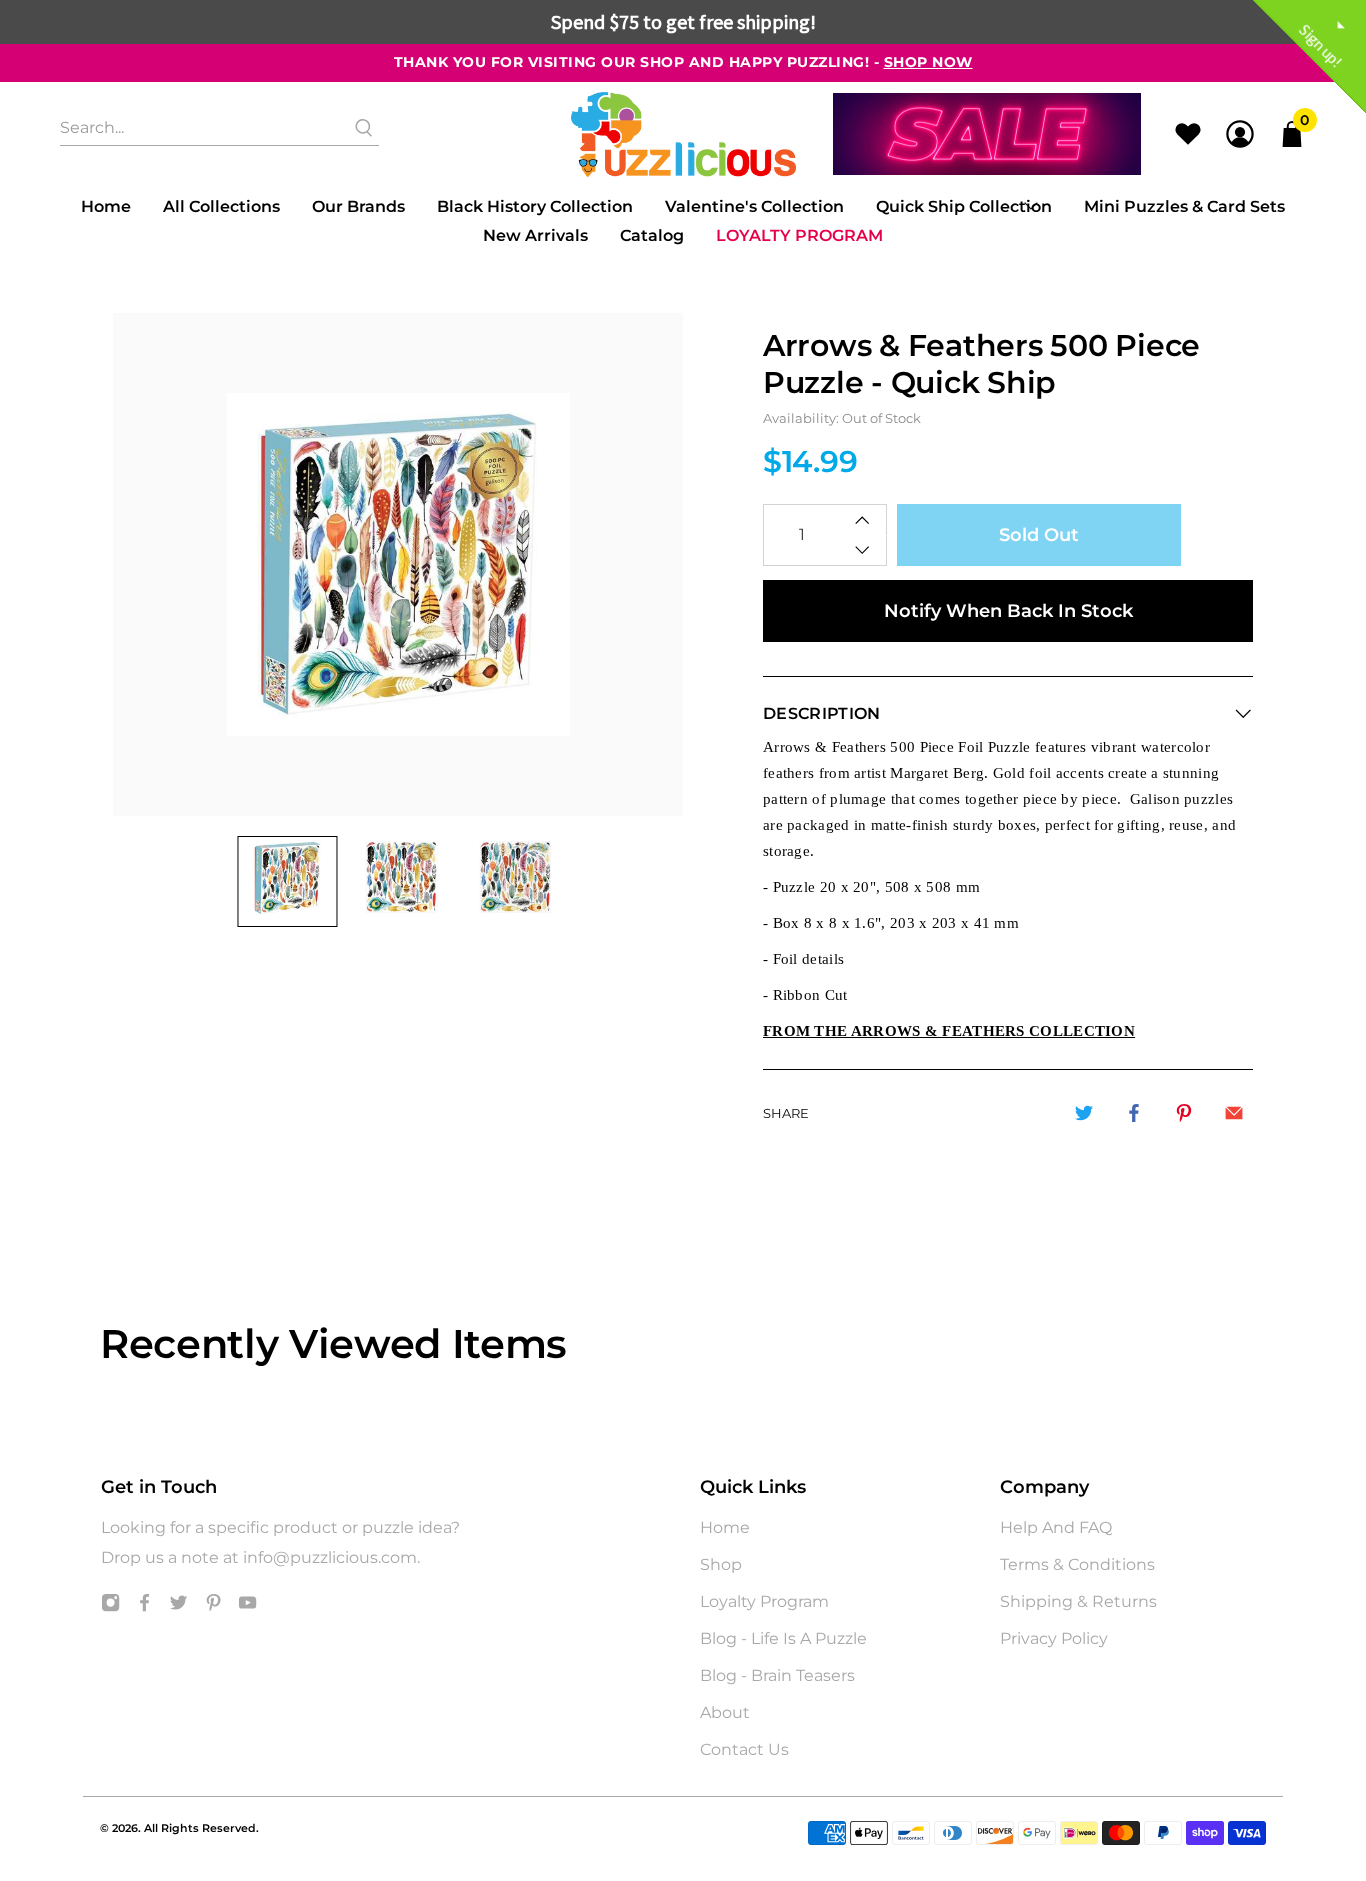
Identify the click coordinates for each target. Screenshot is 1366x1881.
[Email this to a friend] (1234, 1113)
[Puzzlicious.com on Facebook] (144, 1606)
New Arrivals (535, 235)
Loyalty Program (799, 235)
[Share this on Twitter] (1084, 1113)
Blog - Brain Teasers (777, 1675)
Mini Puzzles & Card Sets (1184, 206)
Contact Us (744, 1749)
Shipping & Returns (1078, 1601)
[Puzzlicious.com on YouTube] (247, 1606)
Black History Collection (535, 206)
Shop (721, 1564)
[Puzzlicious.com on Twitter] (178, 1606)
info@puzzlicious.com (330, 1557)
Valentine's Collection (754, 206)
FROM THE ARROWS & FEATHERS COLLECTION (949, 1031)
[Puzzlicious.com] (683, 134)
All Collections (221, 206)
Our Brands (358, 206)
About (725, 1712)
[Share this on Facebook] (1134, 1113)
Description (822, 713)
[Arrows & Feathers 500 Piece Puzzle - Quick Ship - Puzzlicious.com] (398, 564)
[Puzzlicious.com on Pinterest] (213, 1606)
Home (106, 206)
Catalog (652, 235)
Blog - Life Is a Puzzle (783, 1638)
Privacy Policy (1054, 1638)
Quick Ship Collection (964, 206)
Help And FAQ (1056, 1527)
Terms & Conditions (1077, 1564)
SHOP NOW (928, 62)
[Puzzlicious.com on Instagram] (110, 1606)
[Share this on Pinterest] (1184, 1113)
